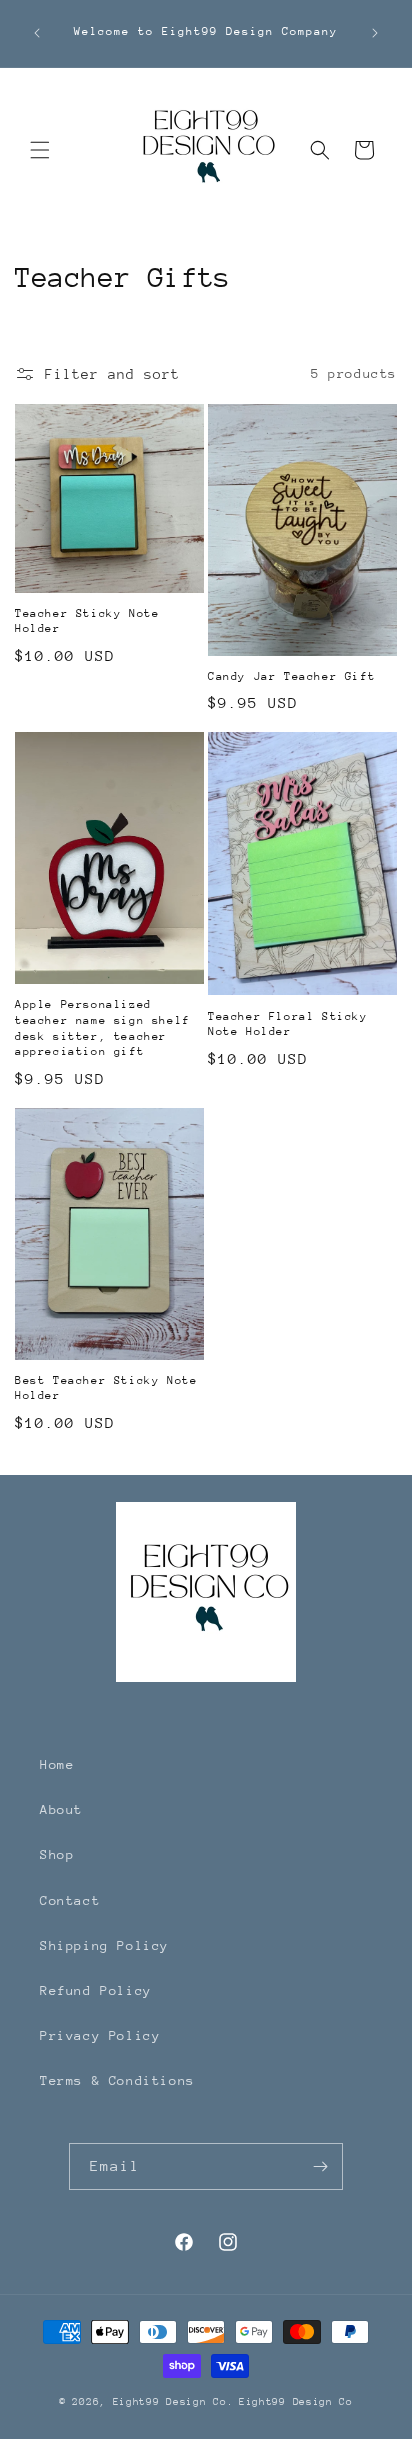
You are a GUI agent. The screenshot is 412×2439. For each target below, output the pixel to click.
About (61, 1809)
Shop (57, 1854)
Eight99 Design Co (296, 2402)
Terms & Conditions (117, 2080)
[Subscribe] (320, 2166)
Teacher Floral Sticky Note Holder (288, 1024)
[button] (40, 150)
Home (57, 1764)
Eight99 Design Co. (173, 2402)
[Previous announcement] (37, 33)
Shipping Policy (104, 1945)
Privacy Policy (100, 2035)
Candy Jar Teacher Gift (291, 676)
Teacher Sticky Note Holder (87, 621)
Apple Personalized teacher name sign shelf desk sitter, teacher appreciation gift (102, 1028)
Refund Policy (96, 1990)
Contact (70, 1900)
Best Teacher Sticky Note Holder (106, 1388)
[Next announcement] (375, 33)
